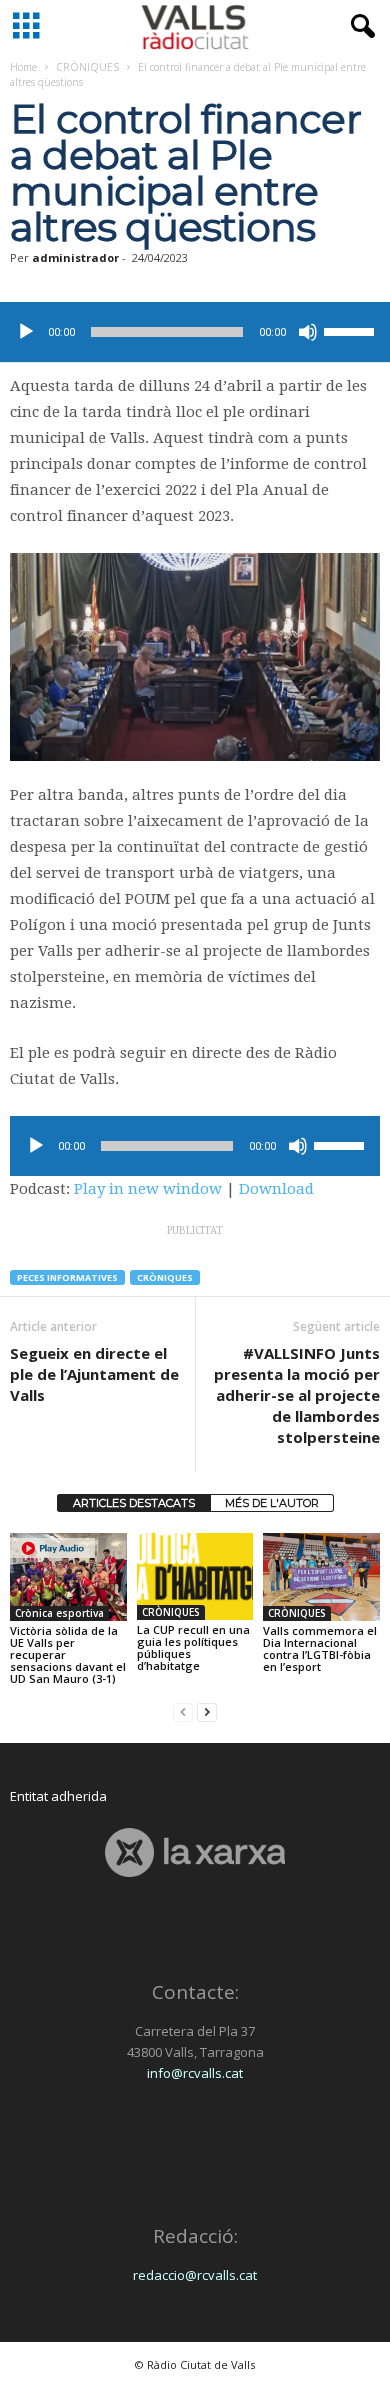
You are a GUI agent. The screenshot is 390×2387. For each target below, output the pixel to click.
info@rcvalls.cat (195, 2073)
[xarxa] (195, 1852)
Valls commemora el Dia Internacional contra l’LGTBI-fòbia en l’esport (320, 1648)
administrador (75, 257)
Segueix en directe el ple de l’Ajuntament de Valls (94, 1374)
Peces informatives (67, 1277)
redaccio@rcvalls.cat (195, 2275)
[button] (359, 27)
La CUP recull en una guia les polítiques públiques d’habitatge (193, 1647)
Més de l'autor (272, 1503)
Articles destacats (134, 1503)
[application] (195, 332)
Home (23, 67)
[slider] (352, 330)
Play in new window (148, 1189)
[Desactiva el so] (308, 332)
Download (276, 1189)
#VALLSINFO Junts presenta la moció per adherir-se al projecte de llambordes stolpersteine (297, 1395)
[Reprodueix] (26, 332)
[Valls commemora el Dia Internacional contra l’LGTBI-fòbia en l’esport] (321, 1576)
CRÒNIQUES (87, 67)
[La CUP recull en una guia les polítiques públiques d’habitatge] (195, 1576)
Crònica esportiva (59, 1613)
